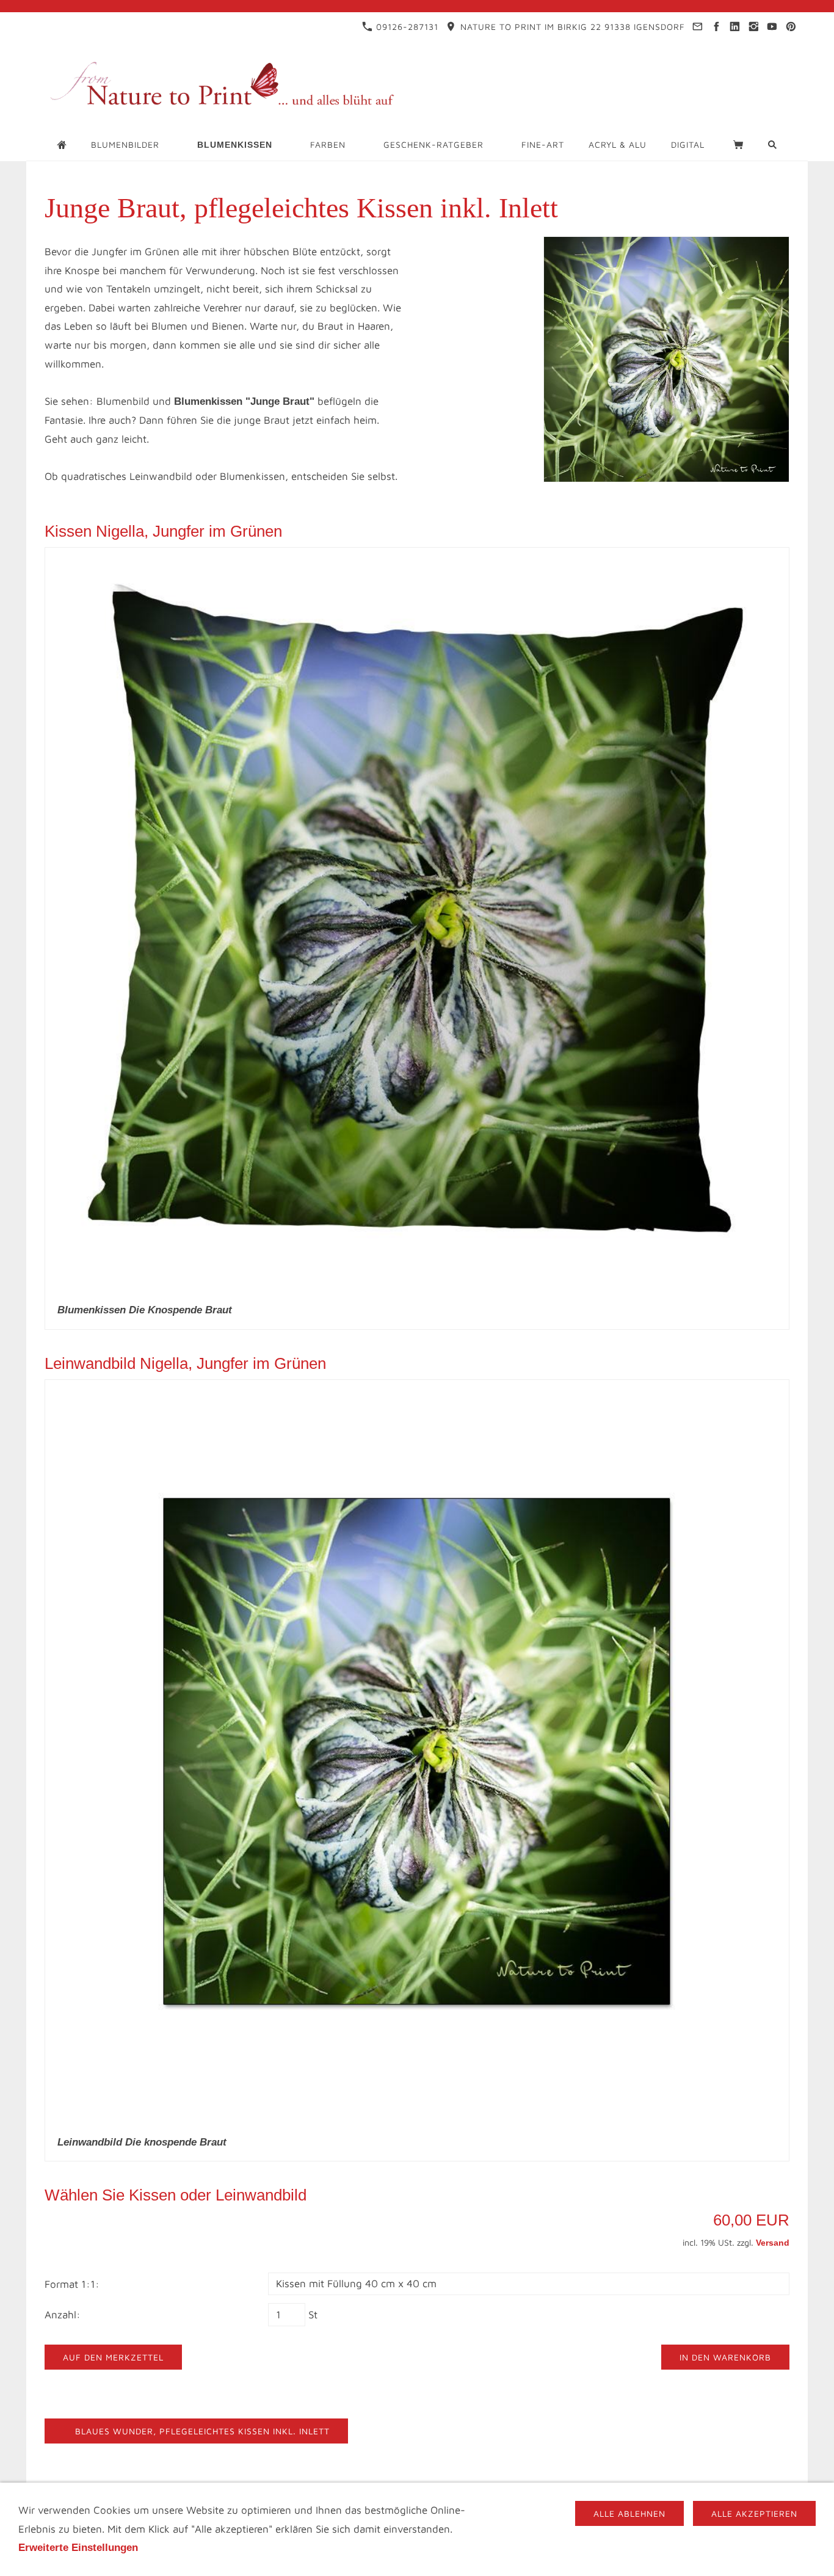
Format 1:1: (72, 2284)
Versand (773, 2243)
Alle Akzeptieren (754, 2513)
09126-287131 (406, 27)
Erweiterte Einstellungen (78, 2548)
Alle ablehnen (629, 2513)
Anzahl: (63, 2315)
